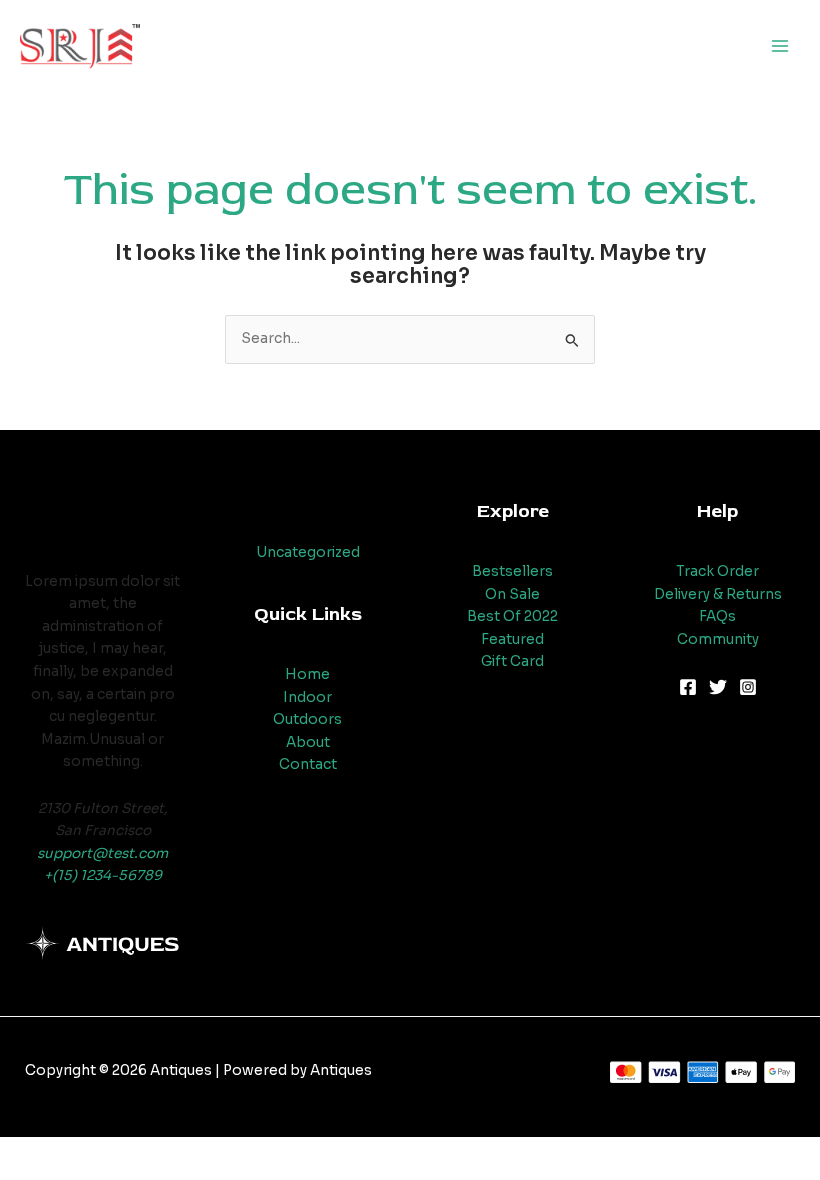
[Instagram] (748, 687)
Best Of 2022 (512, 616)
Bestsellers (512, 571)
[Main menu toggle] (780, 46)
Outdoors (307, 719)
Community (718, 639)
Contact (308, 764)
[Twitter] (718, 687)
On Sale (512, 594)
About (308, 742)
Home (307, 674)
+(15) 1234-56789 (103, 875)
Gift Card (512, 661)
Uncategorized (308, 552)
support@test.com (102, 853)
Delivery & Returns (718, 594)
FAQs (717, 616)
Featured (512, 639)
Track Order (717, 571)
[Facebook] (688, 687)
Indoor (307, 697)
